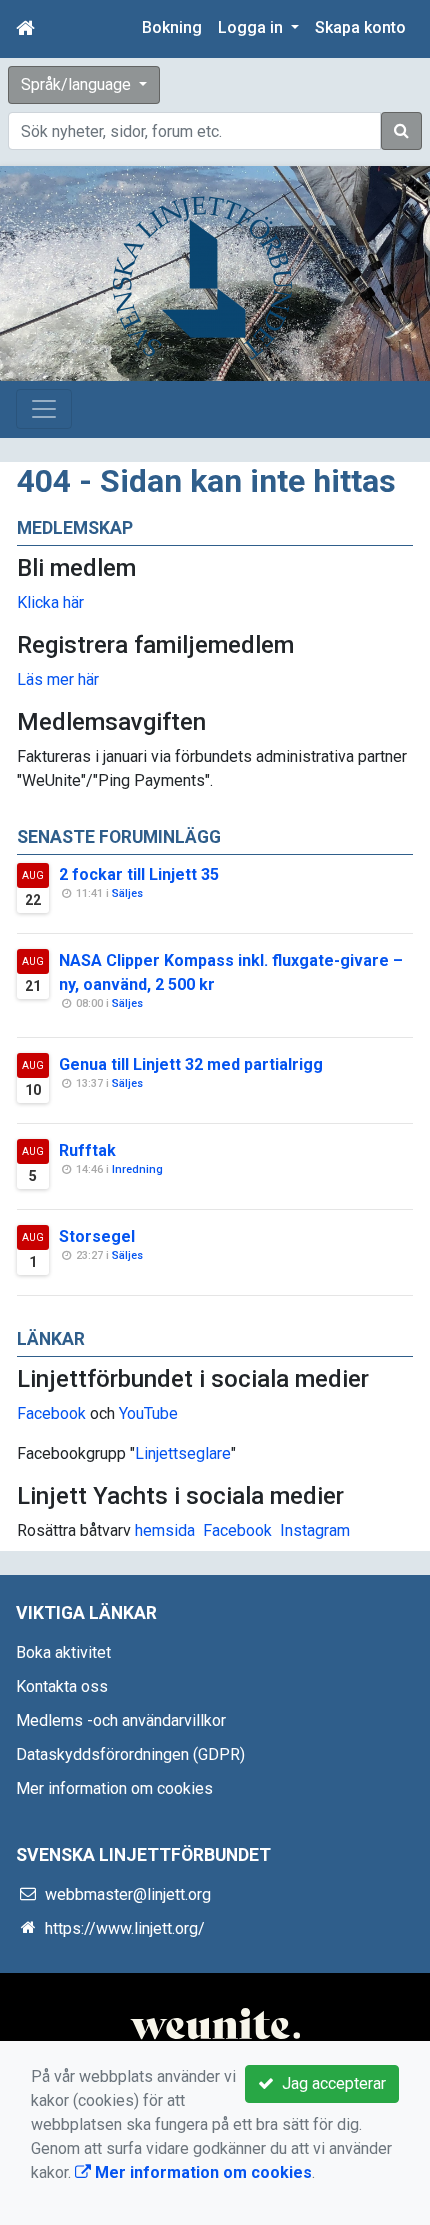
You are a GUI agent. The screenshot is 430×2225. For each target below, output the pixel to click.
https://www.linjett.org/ (125, 1928)
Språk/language (78, 84)
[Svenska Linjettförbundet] (203, 277)
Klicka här (50, 602)
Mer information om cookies (114, 1788)
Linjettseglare (183, 1453)
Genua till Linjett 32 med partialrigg (191, 1064)
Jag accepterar (330, 2083)
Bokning (172, 27)
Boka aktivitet (63, 1652)
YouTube (148, 1413)
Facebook (51, 1413)
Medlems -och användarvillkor (121, 1720)
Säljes (127, 893)
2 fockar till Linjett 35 (139, 874)
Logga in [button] (252, 27)
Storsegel (97, 1236)
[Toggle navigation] (44, 409)
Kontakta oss (62, 1686)
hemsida (165, 1530)
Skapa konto (360, 27)
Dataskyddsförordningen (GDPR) (130, 1754)
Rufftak (87, 1150)
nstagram (317, 1530)
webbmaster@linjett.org (128, 1894)
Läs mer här (58, 679)
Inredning (137, 1169)
